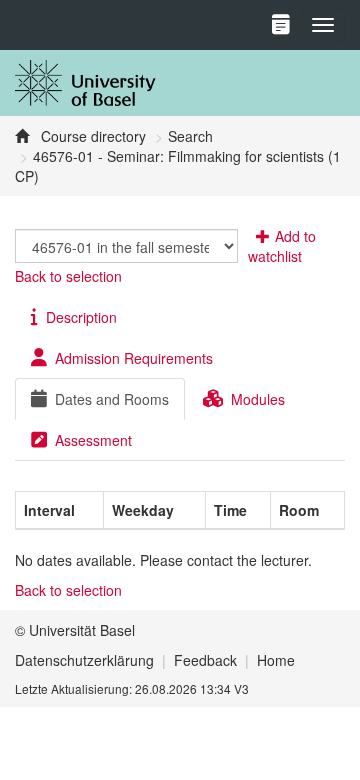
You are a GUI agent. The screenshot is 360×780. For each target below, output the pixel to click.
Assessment (93, 440)
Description (81, 317)
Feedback (205, 660)
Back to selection (68, 276)
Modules (258, 399)
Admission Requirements (134, 358)
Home (276, 660)
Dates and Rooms (112, 399)
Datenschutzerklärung (84, 660)
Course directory (91, 136)
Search (190, 136)
